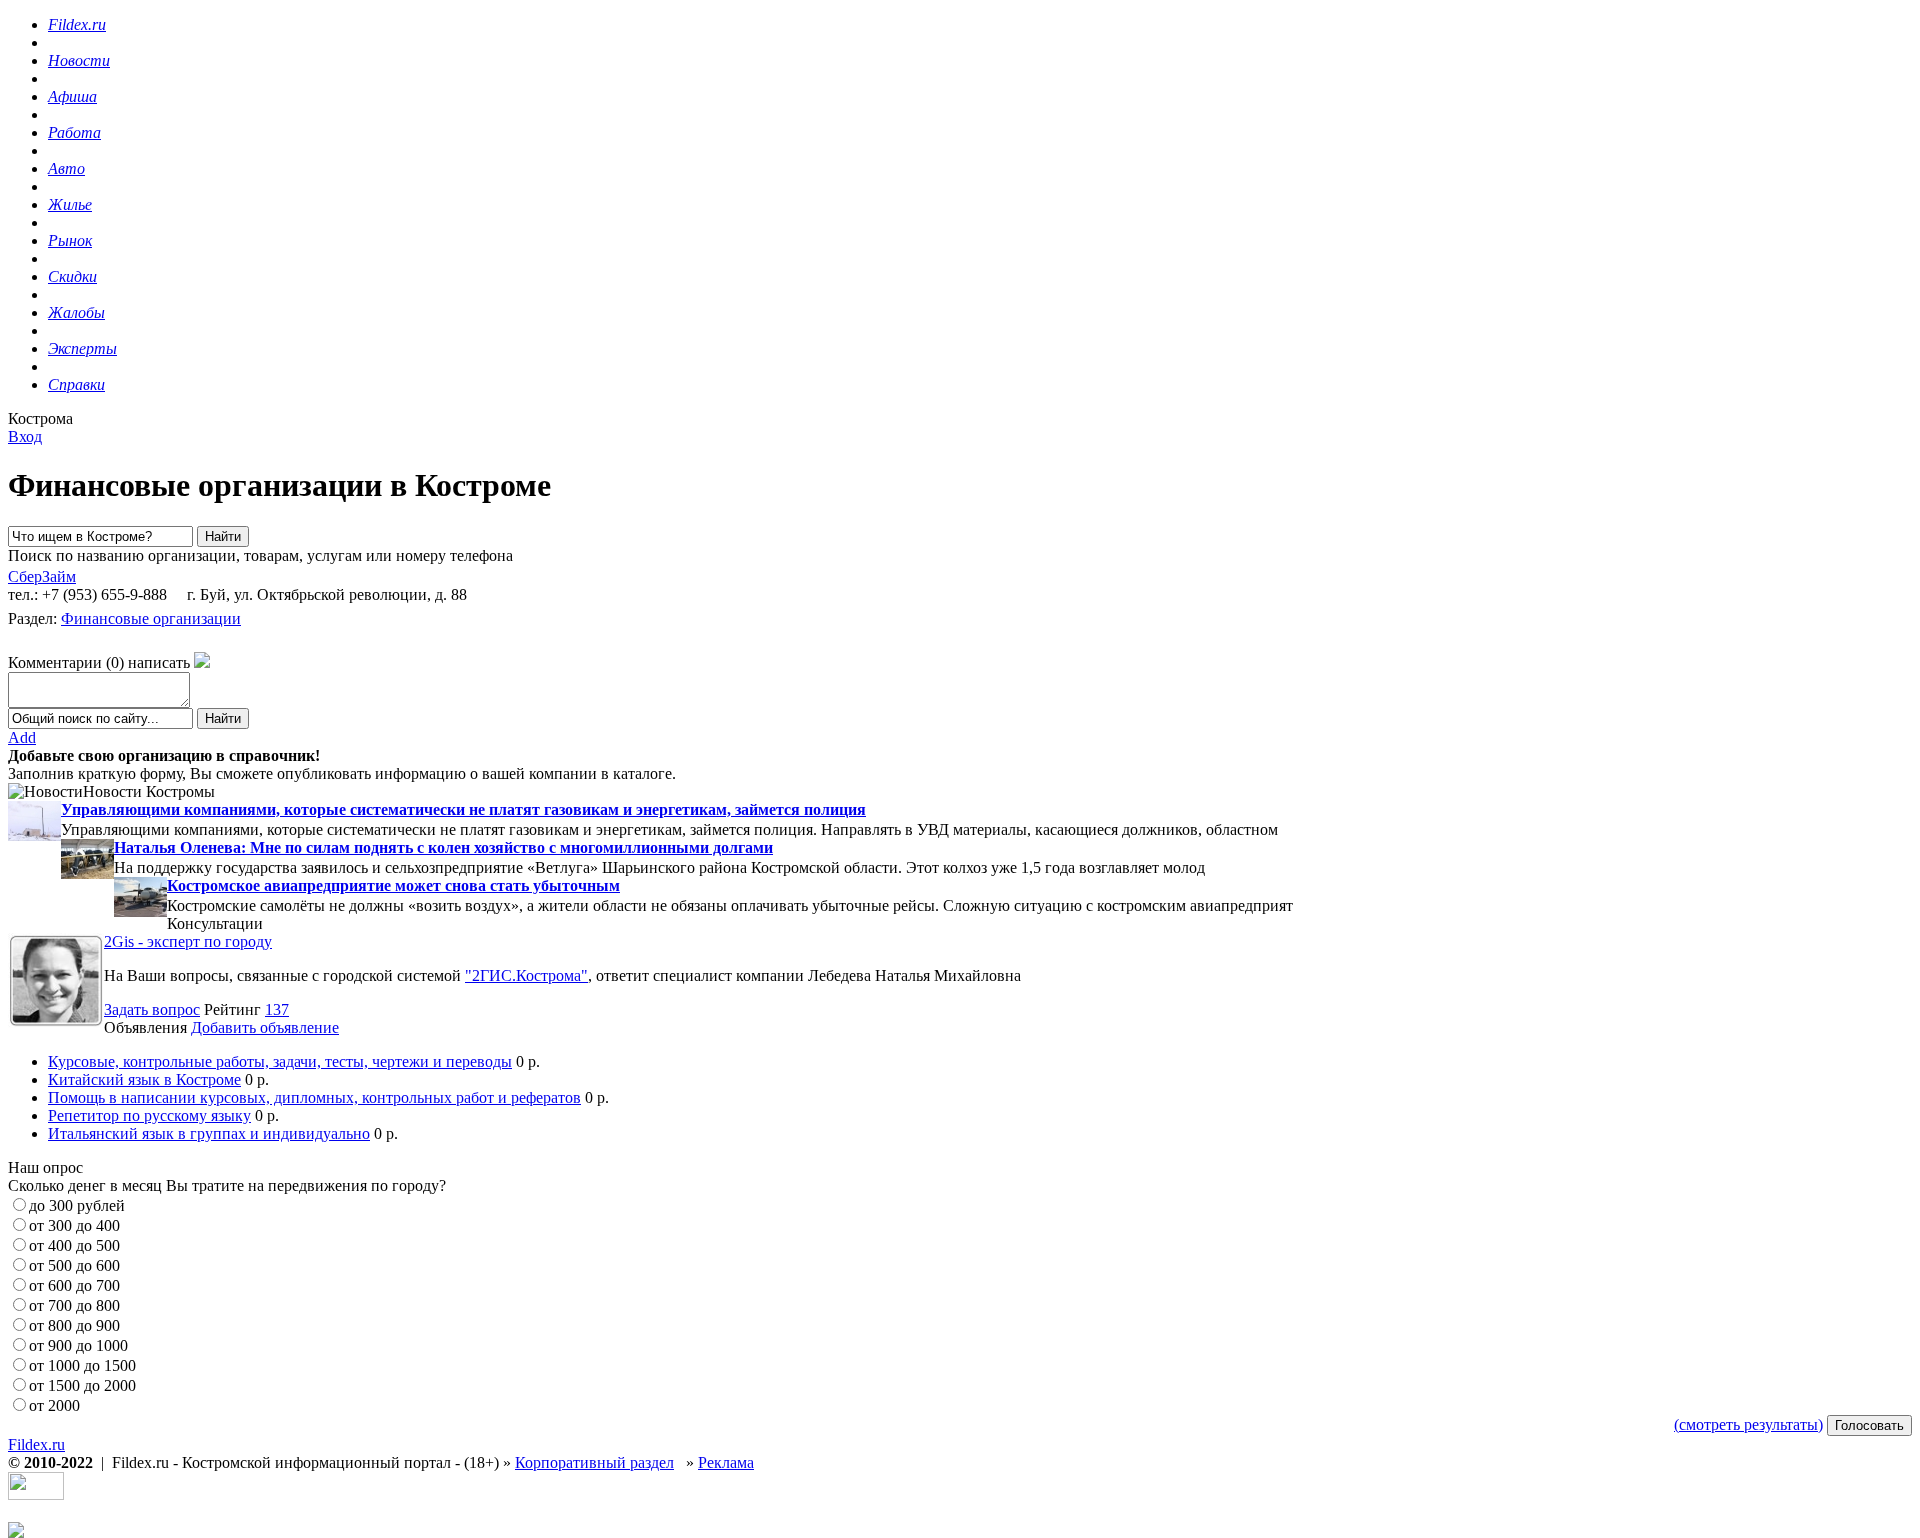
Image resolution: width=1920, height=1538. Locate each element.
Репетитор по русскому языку (149, 1115)
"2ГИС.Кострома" (526, 975)
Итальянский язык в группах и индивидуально (209, 1133)
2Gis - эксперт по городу (188, 941)
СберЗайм (42, 576)
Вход (25, 436)
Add (22, 737)
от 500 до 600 (74, 1265)
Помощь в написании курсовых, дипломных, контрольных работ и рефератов (314, 1097)
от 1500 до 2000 (82, 1385)
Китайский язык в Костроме (144, 1079)
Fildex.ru (36, 1444)
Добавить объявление (265, 1027)
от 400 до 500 (74, 1245)
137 (277, 1009)
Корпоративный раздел (594, 1462)
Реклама (726, 1462)
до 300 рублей (77, 1205)
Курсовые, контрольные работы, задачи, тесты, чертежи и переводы (280, 1061)
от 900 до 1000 (78, 1345)
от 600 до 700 (74, 1285)
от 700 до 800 (74, 1305)
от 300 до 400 (74, 1225)
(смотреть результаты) (1748, 1424)
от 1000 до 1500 (82, 1365)
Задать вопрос (152, 1009)
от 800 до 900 (74, 1325)
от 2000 (54, 1405)
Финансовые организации (151, 618)
